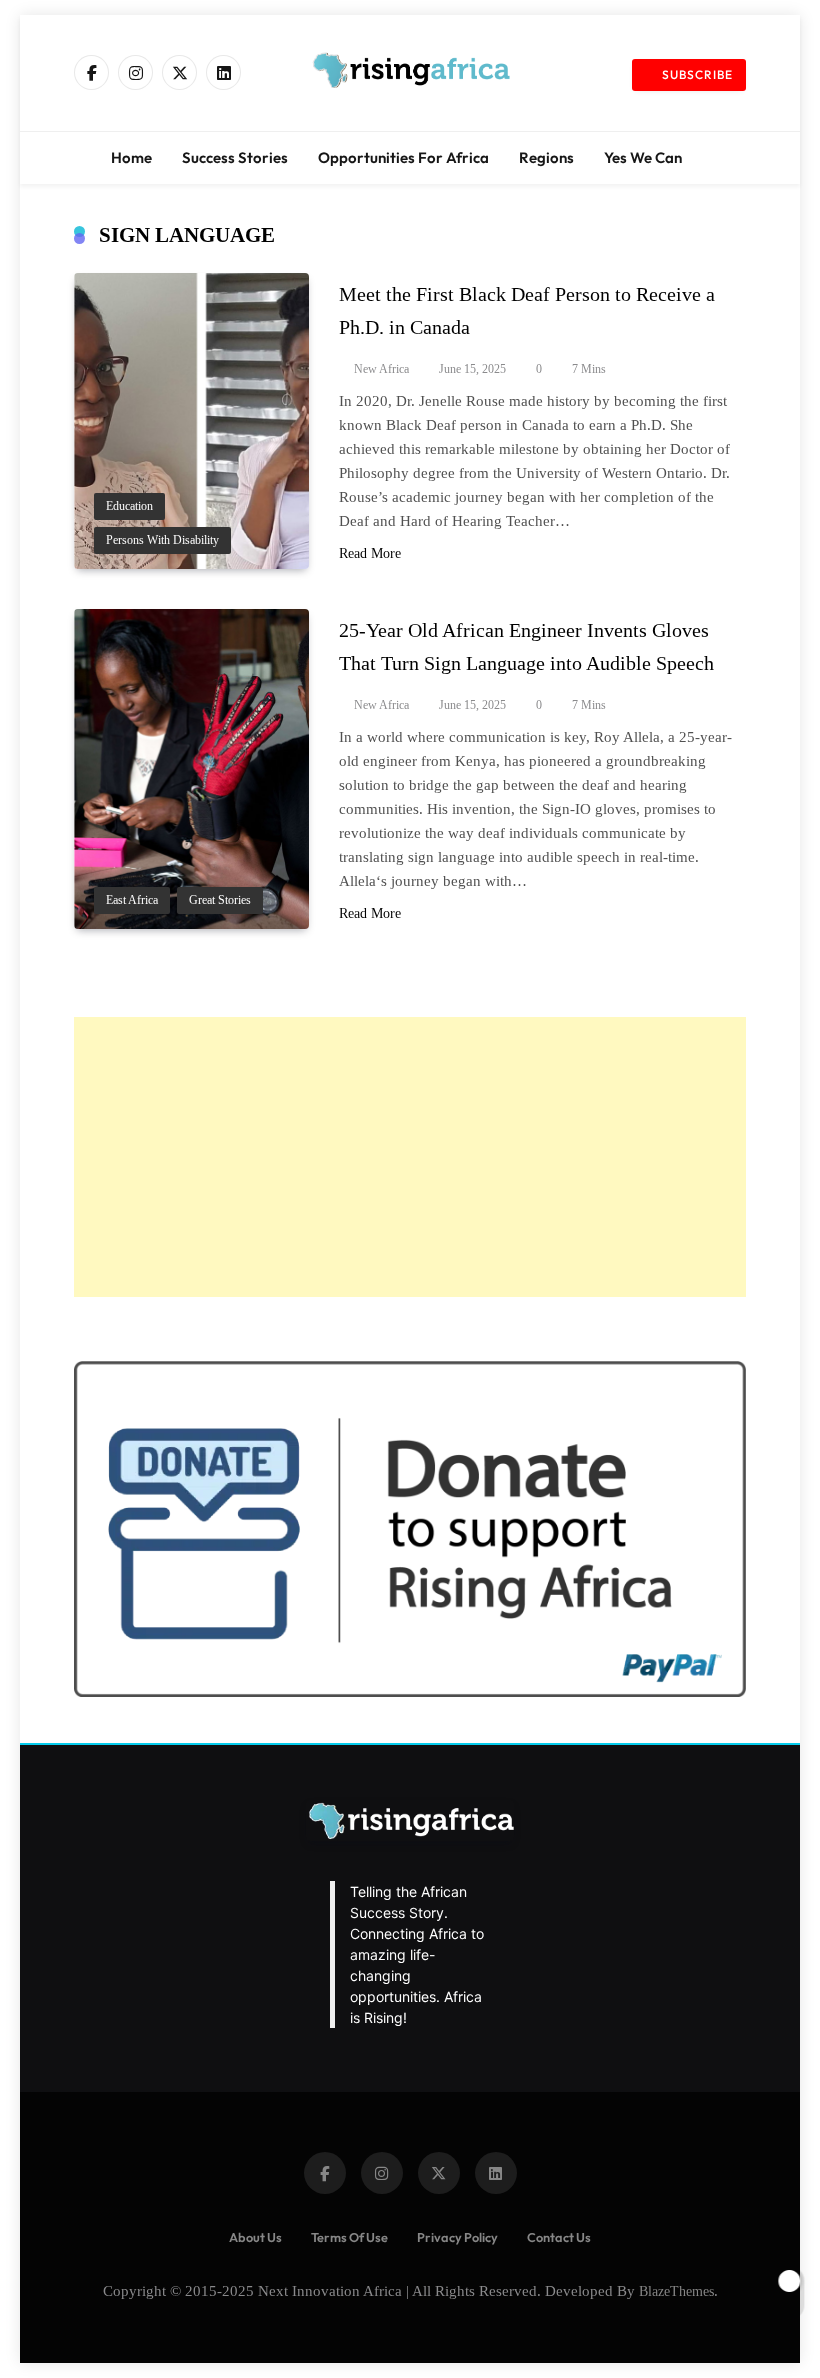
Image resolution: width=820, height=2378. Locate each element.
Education (129, 506)
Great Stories (220, 900)
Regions (546, 157)
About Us (255, 2237)
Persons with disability (162, 540)
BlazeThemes (676, 2291)
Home (131, 157)
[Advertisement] (410, 1157)
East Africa (132, 900)
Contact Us (559, 2237)
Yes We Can (643, 157)
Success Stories (235, 157)
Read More (370, 553)
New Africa (381, 369)
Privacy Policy (457, 2237)
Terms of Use (349, 2237)
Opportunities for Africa (403, 157)
